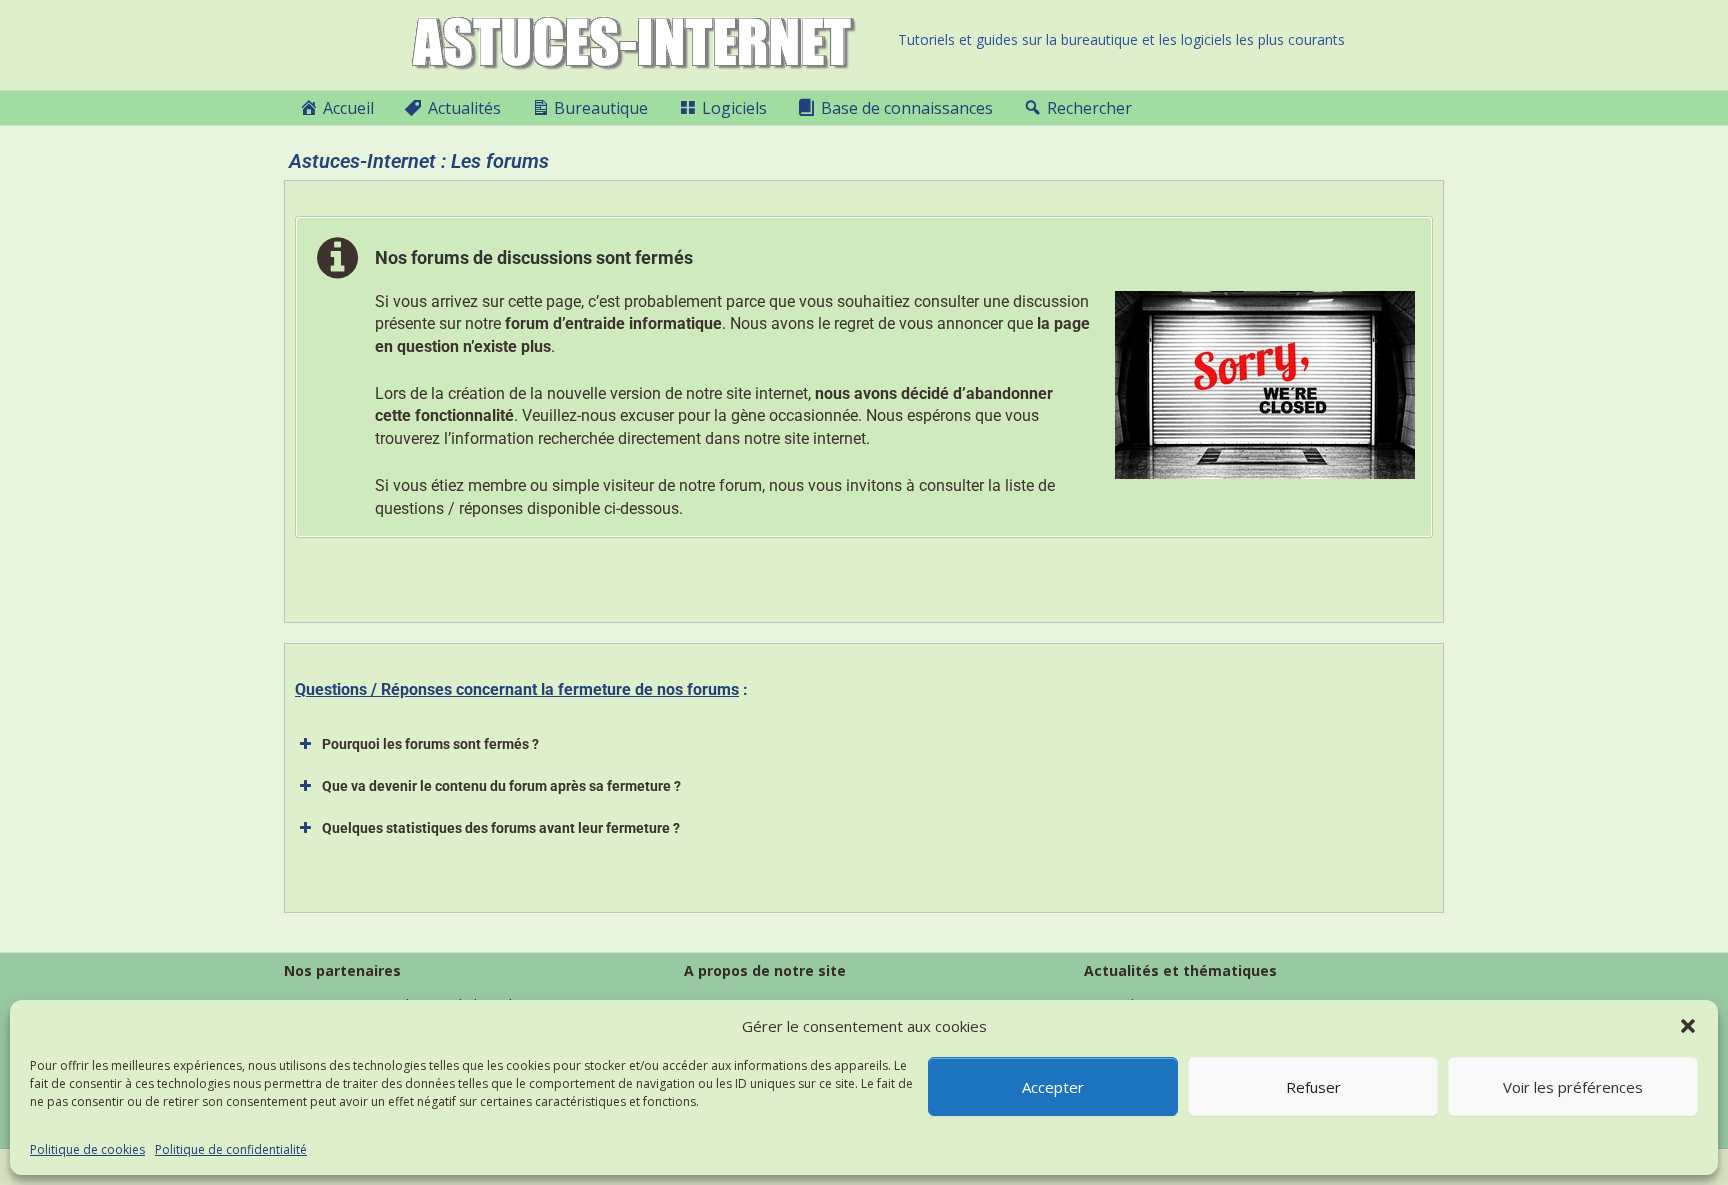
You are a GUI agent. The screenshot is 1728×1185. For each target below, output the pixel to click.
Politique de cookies (87, 1149)
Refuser (1313, 1087)
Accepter (1053, 1087)
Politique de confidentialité (231, 1149)
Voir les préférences (1573, 1087)
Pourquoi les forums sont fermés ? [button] (430, 744)
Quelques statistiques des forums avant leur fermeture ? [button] (501, 828)
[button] (1688, 1026)
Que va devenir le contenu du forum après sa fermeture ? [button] (501, 786)
